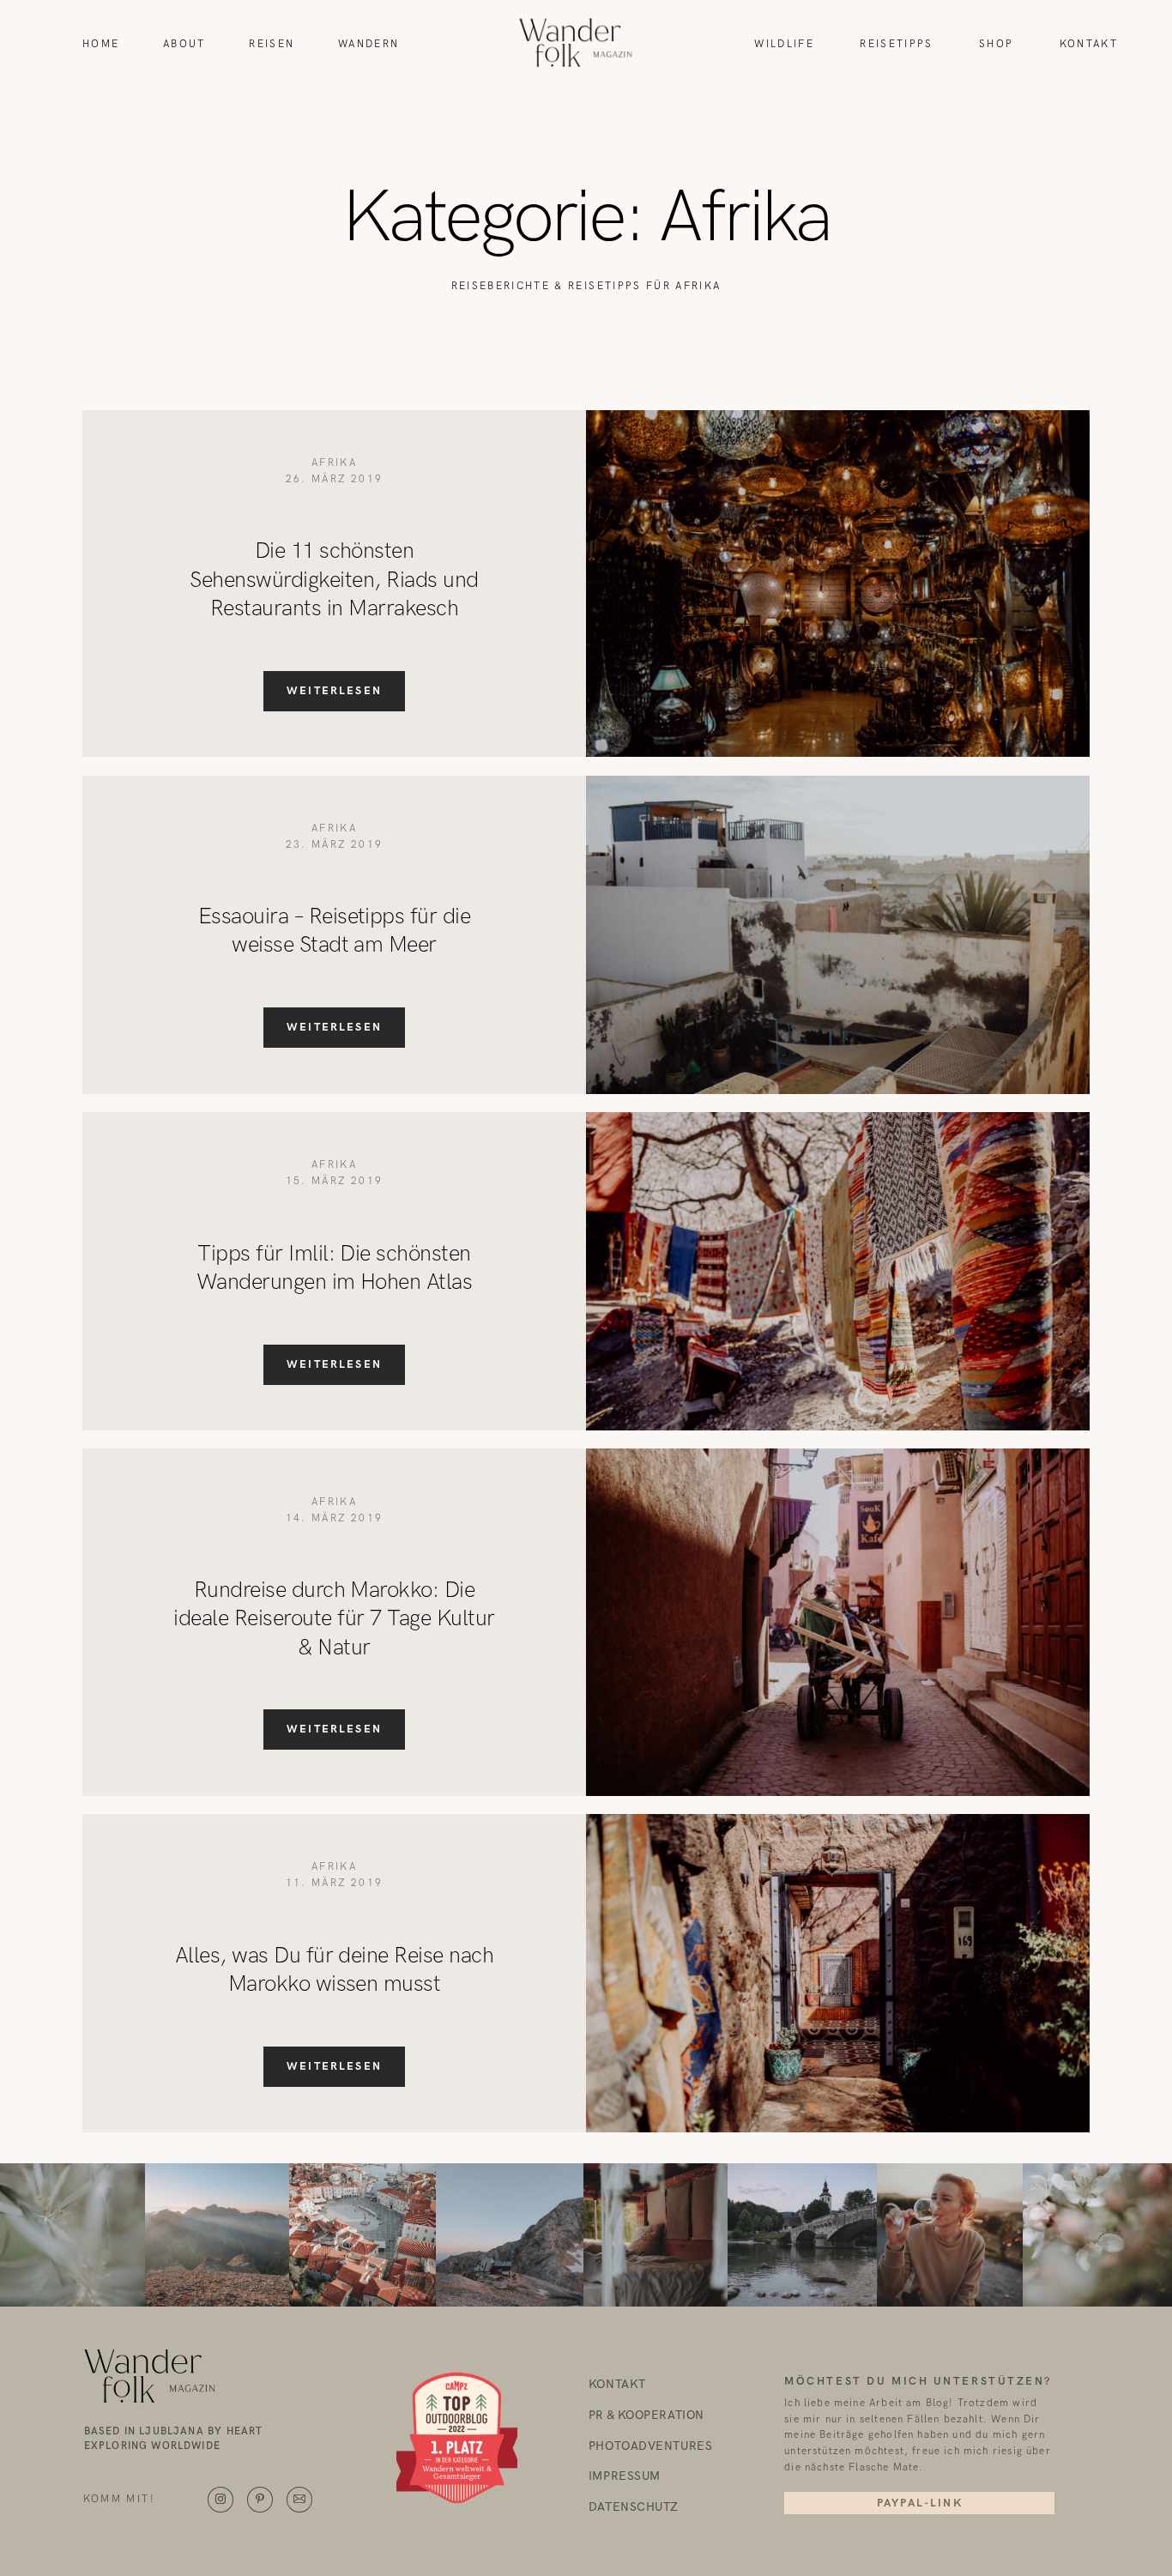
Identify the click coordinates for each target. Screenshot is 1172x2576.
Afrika (334, 463)
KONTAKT (617, 2386)
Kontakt (1089, 44)
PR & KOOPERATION (646, 2416)
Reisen (272, 44)
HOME (101, 44)
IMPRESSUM (625, 2477)
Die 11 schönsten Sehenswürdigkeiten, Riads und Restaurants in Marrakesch (334, 580)
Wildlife (784, 44)
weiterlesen (334, 691)
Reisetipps (896, 44)
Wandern (369, 44)
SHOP (996, 44)
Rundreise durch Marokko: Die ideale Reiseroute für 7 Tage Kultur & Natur (334, 1619)
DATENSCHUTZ (634, 2508)
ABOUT (184, 44)
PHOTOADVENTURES (650, 2447)
